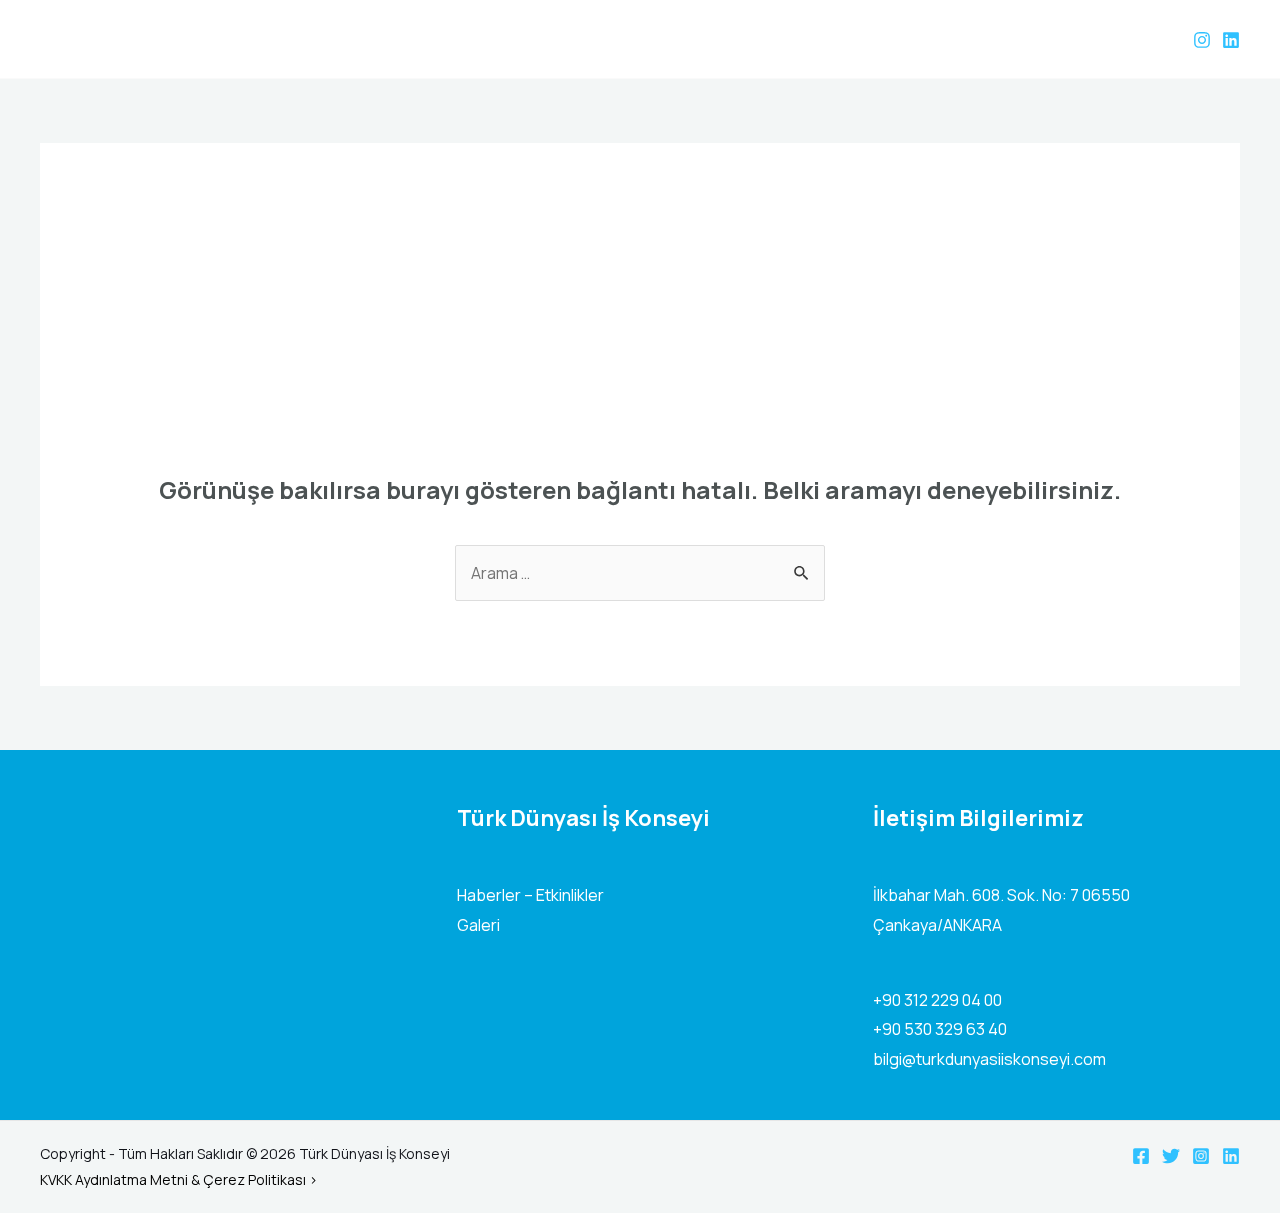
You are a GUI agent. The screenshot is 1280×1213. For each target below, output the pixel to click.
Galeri (478, 925)
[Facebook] (1141, 1156)
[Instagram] (1202, 40)
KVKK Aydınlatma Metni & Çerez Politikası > (179, 1179)
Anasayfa (880, 39)
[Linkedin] (1231, 40)
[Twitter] (1171, 1156)
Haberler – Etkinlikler (530, 895)
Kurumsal (966, 39)
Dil (1155, 39)
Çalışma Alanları (1073, 39)
